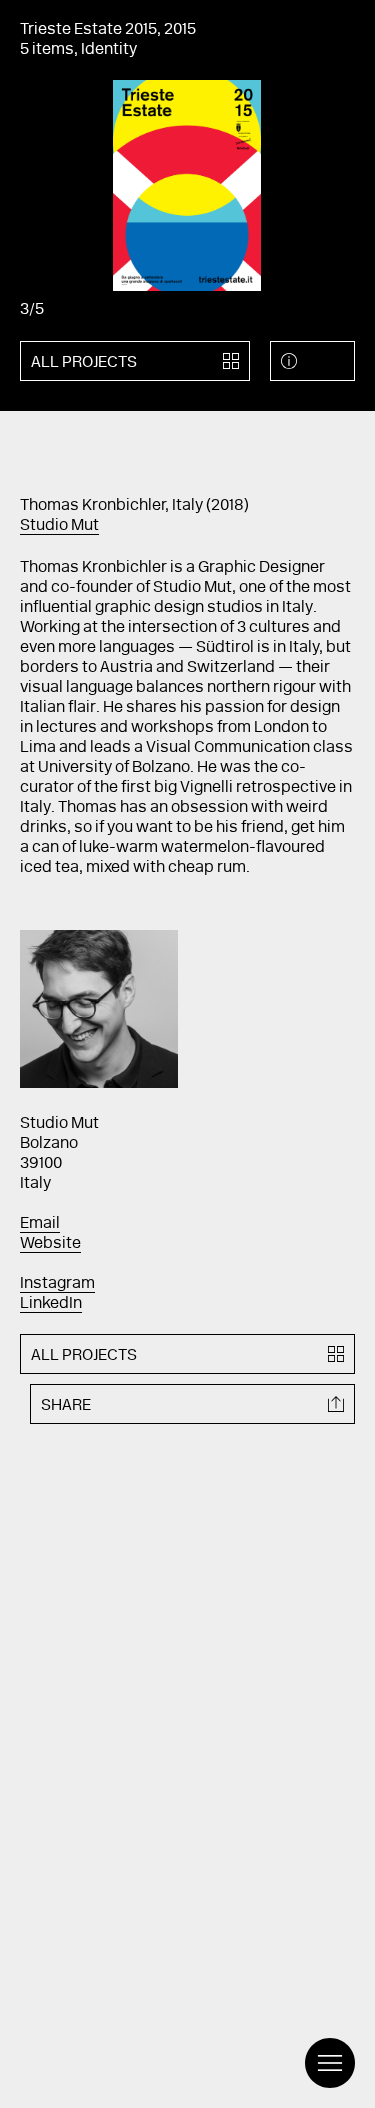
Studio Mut (59, 526)
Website (50, 1244)
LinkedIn (51, 1304)
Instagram (57, 1284)
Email (40, 1224)
